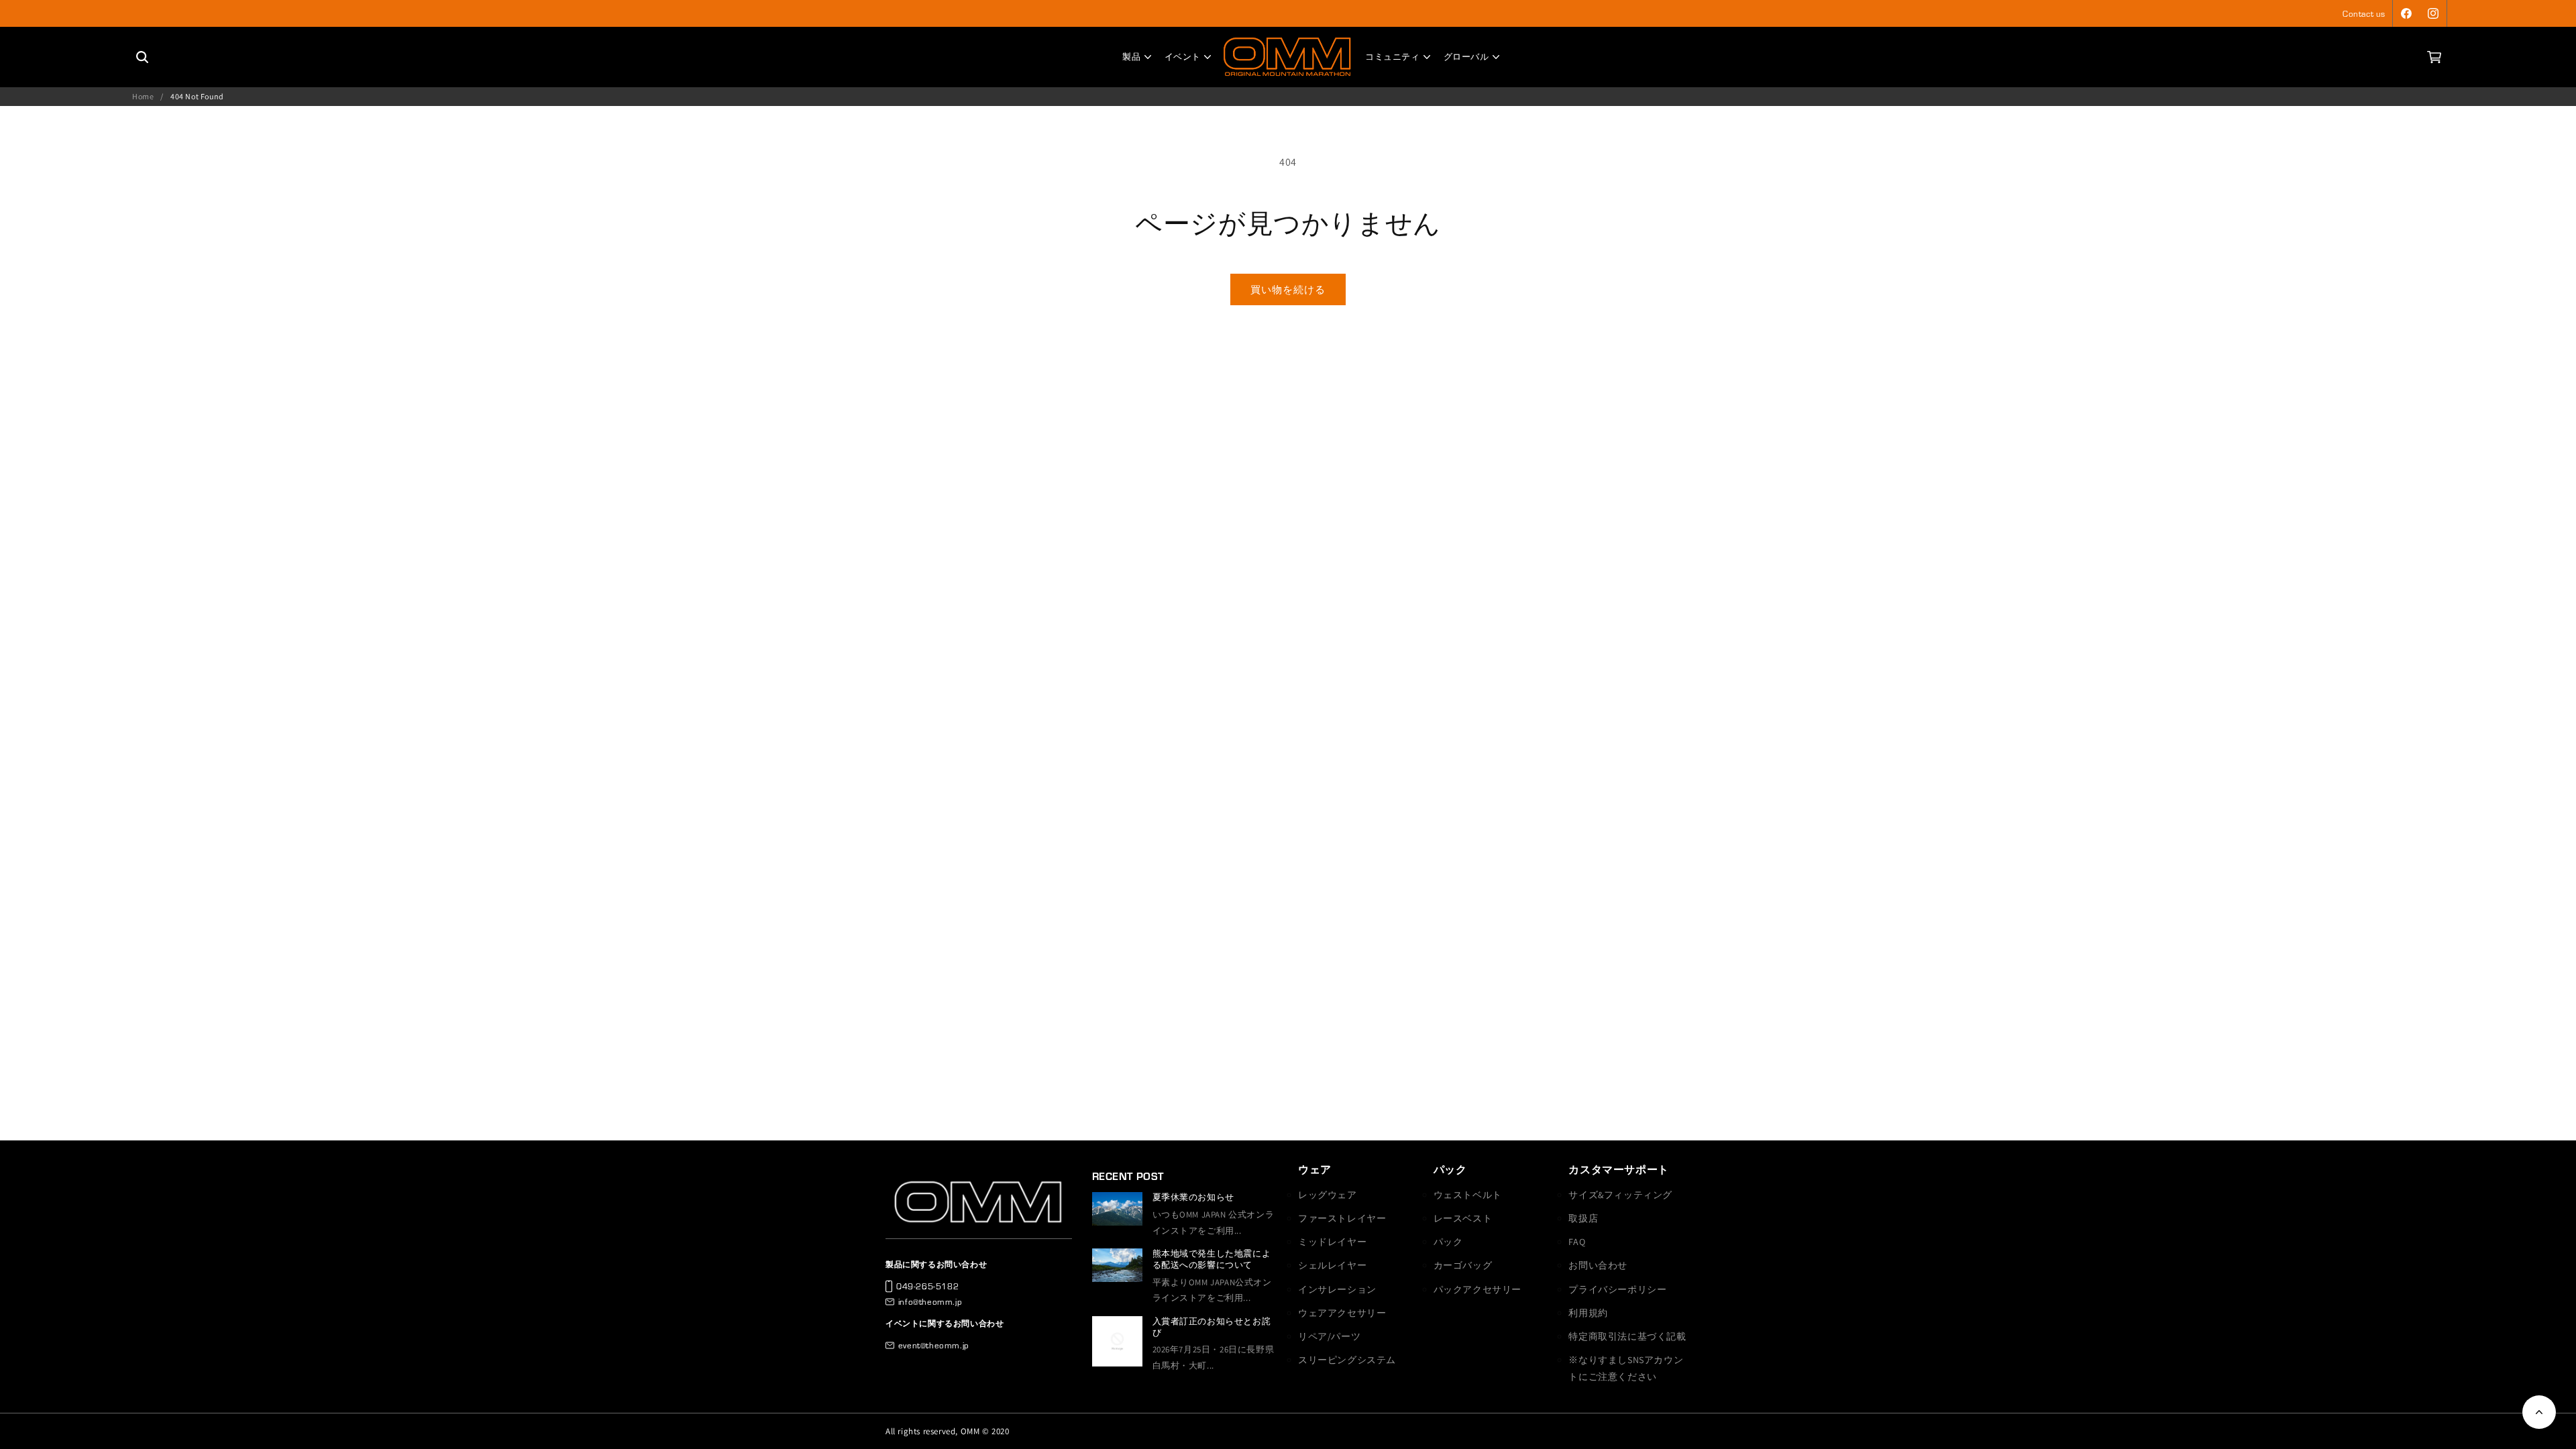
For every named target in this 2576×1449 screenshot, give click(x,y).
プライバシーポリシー (1617, 1289)
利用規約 (1588, 1313)
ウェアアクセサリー (1342, 1313)
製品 (1131, 57)
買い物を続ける (1288, 289)
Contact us (2364, 13)
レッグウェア (1328, 1195)
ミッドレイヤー (1332, 1242)
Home (143, 96)
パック (1450, 1170)
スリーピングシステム (1347, 1360)
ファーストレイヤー (1342, 1218)
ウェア (1315, 1170)
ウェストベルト (1468, 1195)
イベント (1183, 57)
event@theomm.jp (934, 1345)
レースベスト (1463, 1218)
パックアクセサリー (1478, 1289)
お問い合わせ (1598, 1265)
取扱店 (1583, 1218)
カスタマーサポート (1618, 1170)
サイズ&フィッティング (1620, 1195)
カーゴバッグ (1463, 1265)
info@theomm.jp (930, 1301)
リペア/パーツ (1329, 1336)
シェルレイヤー (1332, 1265)
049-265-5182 (927, 1286)
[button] (2434, 57)
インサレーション (1337, 1289)
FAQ (1577, 1242)
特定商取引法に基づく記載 (1627, 1336)
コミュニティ (1393, 57)
